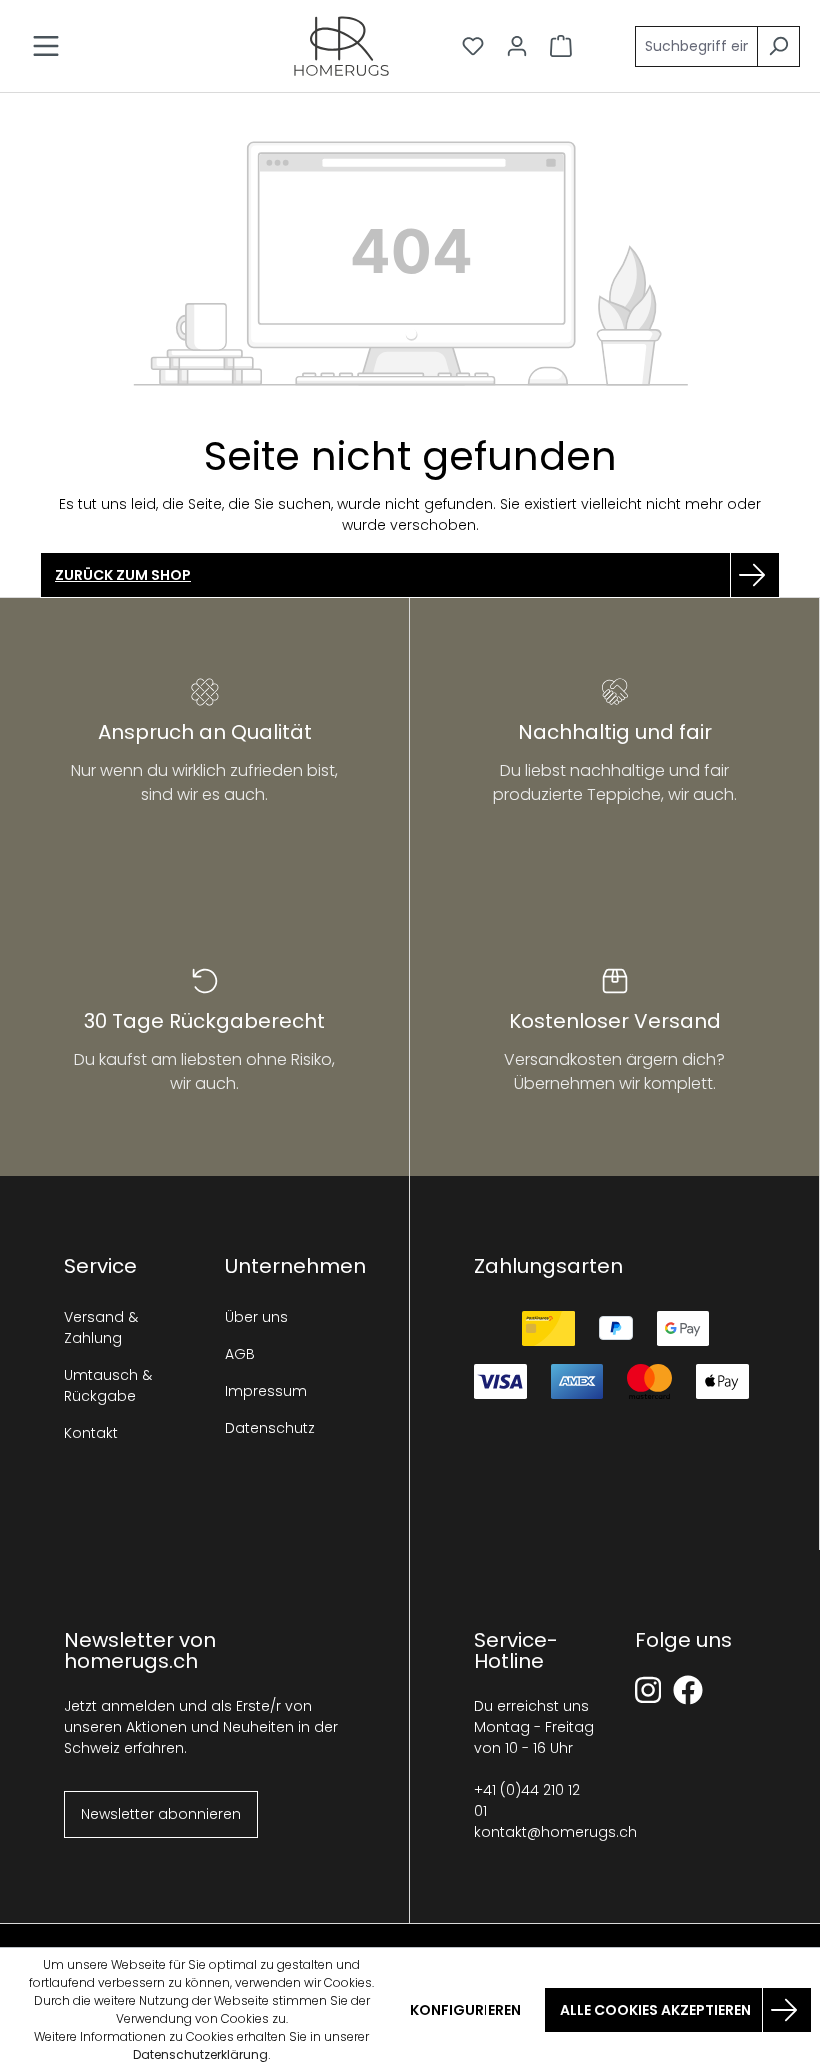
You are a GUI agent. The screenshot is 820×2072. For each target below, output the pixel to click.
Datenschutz (270, 1428)
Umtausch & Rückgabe (108, 1385)
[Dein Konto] (517, 46)
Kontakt (91, 1433)
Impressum (266, 1391)
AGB (240, 1354)
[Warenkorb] (561, 46)
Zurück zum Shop (123, 575)
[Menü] (46, 46)
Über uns (256, 1317)
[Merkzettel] (473, 46)
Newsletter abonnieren (161, 1814)
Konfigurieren (465, 2010)
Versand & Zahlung (101, 1327)
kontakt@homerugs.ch (555, 1832)
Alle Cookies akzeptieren (655, 2010)
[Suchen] (778, 46)
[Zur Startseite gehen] (341, 46)
